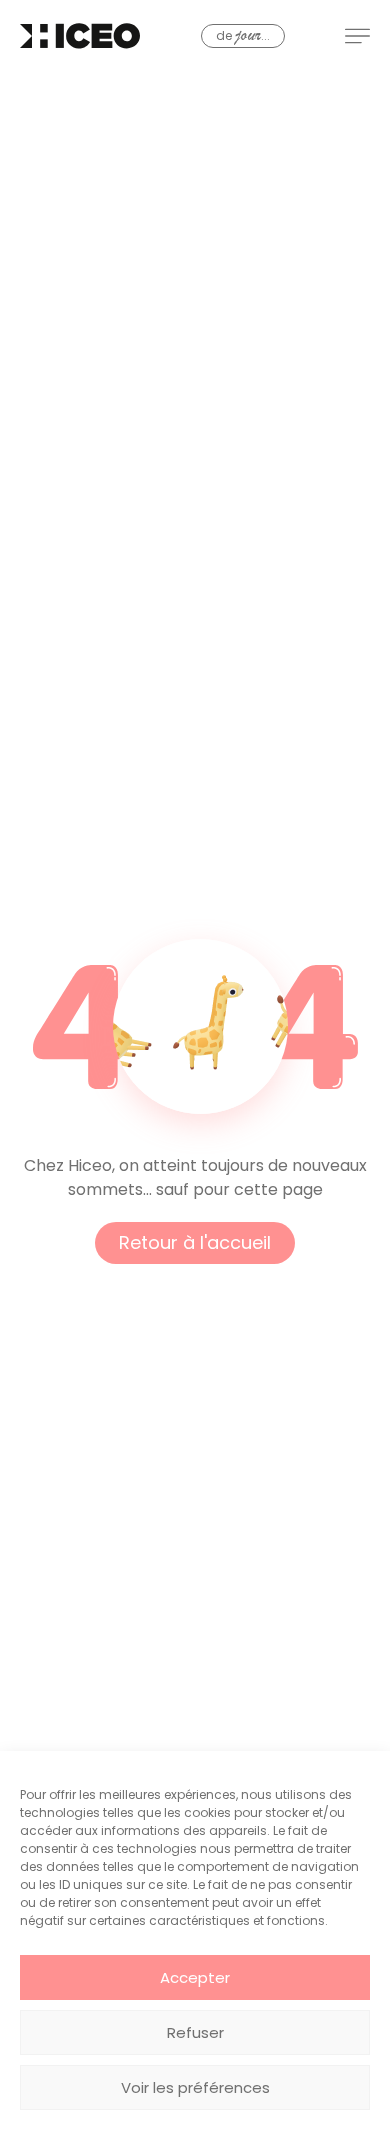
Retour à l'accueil (195, 1242)
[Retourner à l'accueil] (80, 36)
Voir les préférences (195, 2087)
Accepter (195, 1977)
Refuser (195, 2032)
